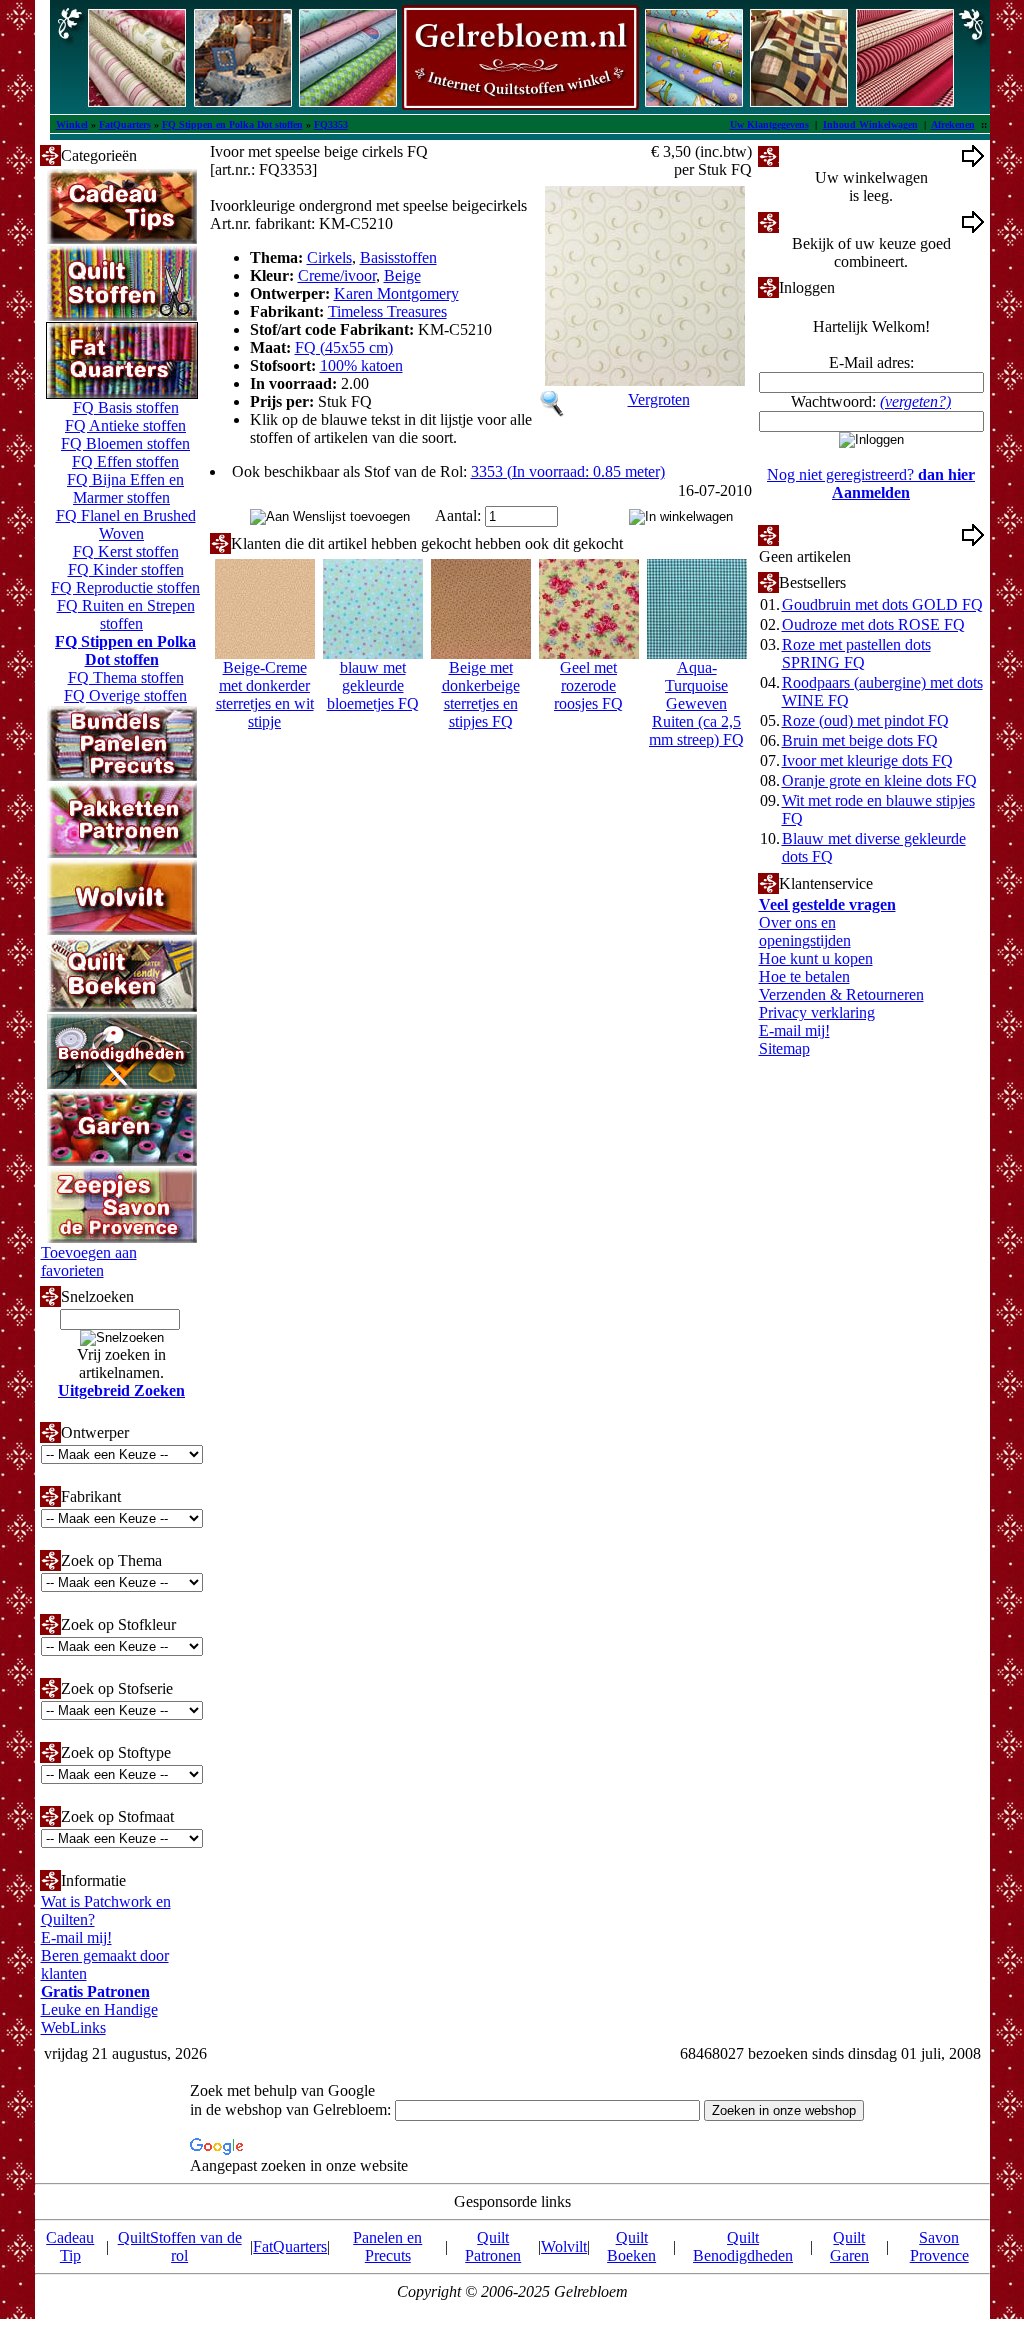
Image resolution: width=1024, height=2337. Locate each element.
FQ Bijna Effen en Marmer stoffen (125, 488)
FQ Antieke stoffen (125, 425)
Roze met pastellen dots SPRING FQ (856, 653)
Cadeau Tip (70, 2246)
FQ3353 (331, 124)
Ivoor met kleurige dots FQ (867, 760)
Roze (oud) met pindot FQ (865, 720)
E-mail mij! (76, 1937)
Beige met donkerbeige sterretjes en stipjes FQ (481, 694)
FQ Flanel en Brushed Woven (126, 524)
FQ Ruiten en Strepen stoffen (126, 614)
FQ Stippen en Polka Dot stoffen (232, 124)
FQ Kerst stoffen (126, 551)
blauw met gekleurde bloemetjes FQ (373, 685)
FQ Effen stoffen (125, 461)
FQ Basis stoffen (126, 407)
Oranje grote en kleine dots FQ (879, 780)
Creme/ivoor (337, 275)
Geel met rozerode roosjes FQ (588, 685)
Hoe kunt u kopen (816, 958)
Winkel (72, 124)
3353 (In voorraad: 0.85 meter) (568, 471)
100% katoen (361, 365)
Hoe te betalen (804, 976)
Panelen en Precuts (387, 2246)
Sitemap (784, 1048)
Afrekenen (953, 124)
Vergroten (659, 399)
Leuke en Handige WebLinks (99, 2018)
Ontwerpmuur (823, 221)
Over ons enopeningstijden (805, 931)
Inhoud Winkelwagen (870, 124)
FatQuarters (125, 124)
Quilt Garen (849, 2246)
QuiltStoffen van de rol (180, 2246)
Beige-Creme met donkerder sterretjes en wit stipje (265, 694)
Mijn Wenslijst (824, 534)
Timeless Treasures (387, 311)
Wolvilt (564, 2246)
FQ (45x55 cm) (344, 347)
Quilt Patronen (493, 2246)
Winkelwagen (822, 155)
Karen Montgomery (396, 293)
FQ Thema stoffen (126, 677)
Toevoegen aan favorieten (89, 1261)
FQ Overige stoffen (125, 695)
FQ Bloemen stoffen (125, 443)
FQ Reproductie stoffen (125, 587)
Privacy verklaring (817, 1012)
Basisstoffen (398, 257)
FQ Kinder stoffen (126, 569)
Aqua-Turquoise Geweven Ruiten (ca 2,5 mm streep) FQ (696, 703)
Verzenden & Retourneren (841, 994)
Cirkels (329, 257)
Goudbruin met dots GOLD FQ (882, 604)
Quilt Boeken (631, 2246)
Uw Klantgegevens (769, 124)
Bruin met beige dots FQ (860, 740)
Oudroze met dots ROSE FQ (873, 624)
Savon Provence (939, 2246)
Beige (402, 275)
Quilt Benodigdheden (743, 2246)
